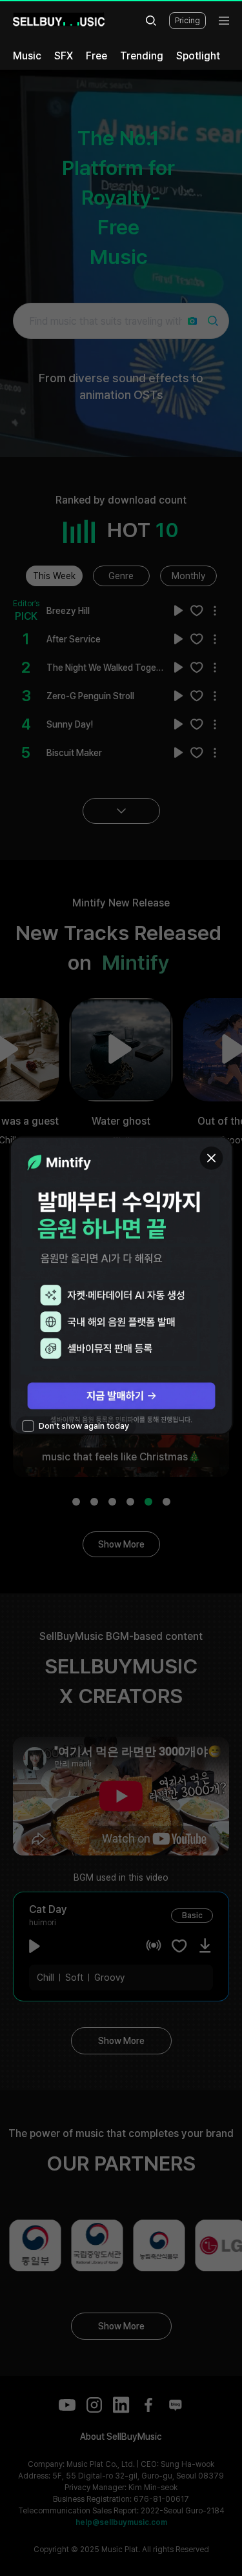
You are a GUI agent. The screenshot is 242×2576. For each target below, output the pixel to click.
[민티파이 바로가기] (121, 1286)
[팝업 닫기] (211, 1158)
